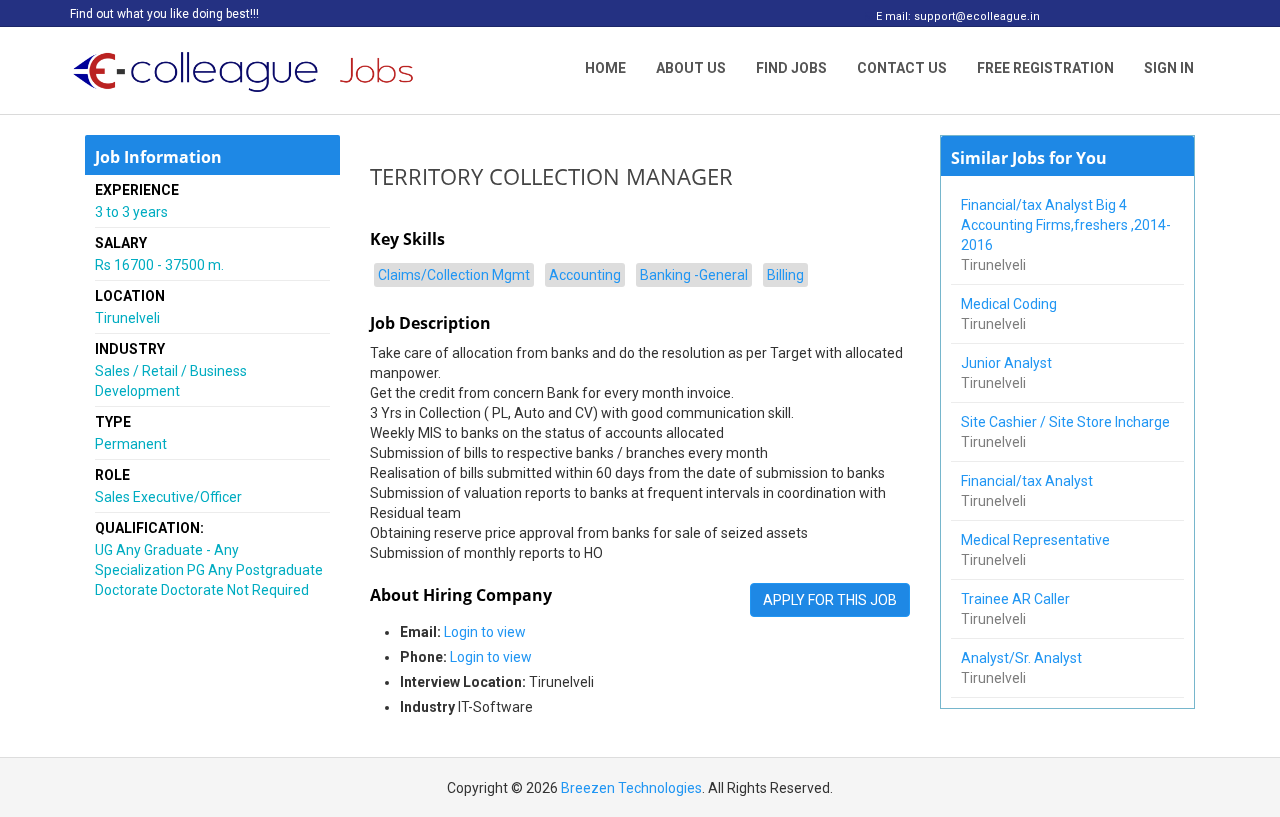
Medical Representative (1037, 540)
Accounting (585, 275)
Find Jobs (791, 68)
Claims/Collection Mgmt (454, 275)
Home (605, 68)
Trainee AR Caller (1017, 599)
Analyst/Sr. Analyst (1023, 658)
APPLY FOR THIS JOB (830, 600)
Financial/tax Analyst (1028, 481)
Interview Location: (463, 682)
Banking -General (694, 275)
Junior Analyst (1008, 363)
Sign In (1169, 68)
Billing (785, 275)
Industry (427, 707)
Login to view (485, 632)
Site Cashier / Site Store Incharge (1067, 422)
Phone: (423, 657)
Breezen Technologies (631, 788)
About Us (691, 68)
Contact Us (902, 68)
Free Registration (1045, 68)
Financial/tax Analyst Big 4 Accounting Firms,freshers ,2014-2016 (1066, 225)
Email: (420, 632)
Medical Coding (1010, 304)
